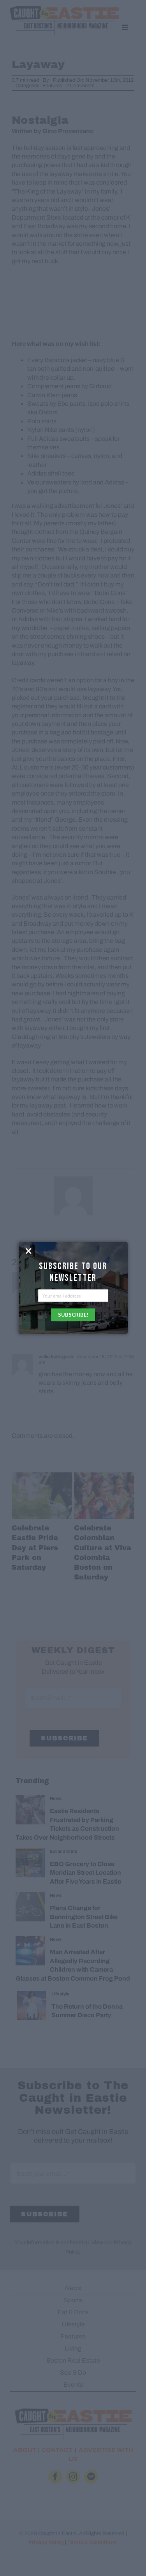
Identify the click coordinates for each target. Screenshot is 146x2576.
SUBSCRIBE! (73, 1315)
